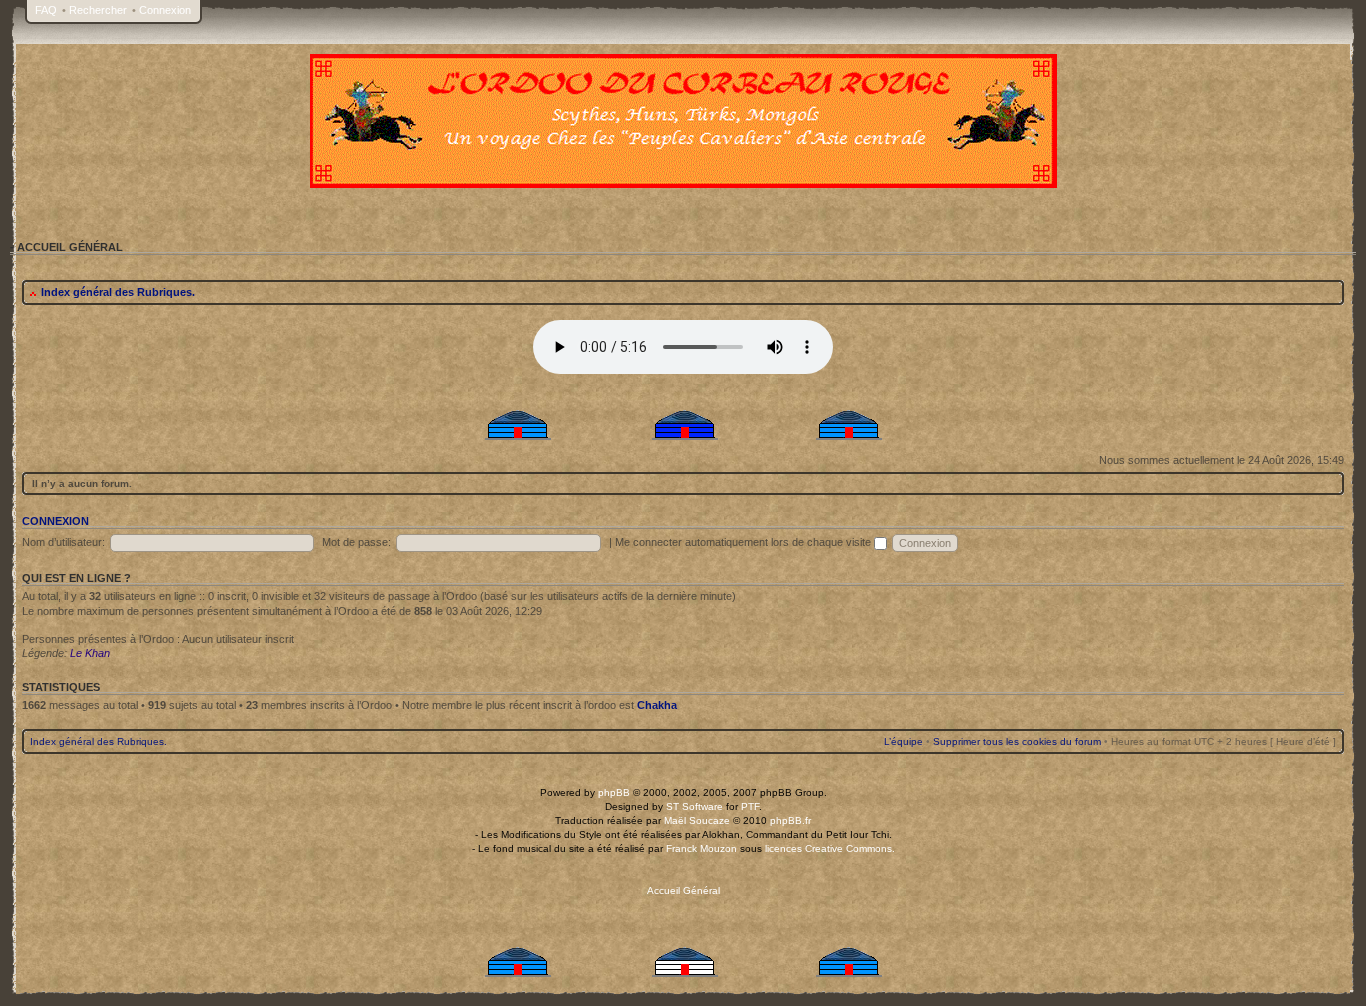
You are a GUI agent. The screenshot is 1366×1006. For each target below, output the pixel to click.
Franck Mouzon (701, 848)
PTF (750, 806)
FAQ (46, 10)
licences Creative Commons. (830, 848)
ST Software (694, 806)
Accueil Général (683, 890)
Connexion (165, 10)
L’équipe (903, 741)
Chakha (657, 705)
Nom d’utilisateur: (63, 542)
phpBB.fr (790, 820)
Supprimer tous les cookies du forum (1017, 741)
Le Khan (90, 653)
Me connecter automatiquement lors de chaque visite (744, 542)
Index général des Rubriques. (118, 292)
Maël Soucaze (697, 820)
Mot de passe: (356, 542)
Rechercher (98, 10)
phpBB (614, 792)
